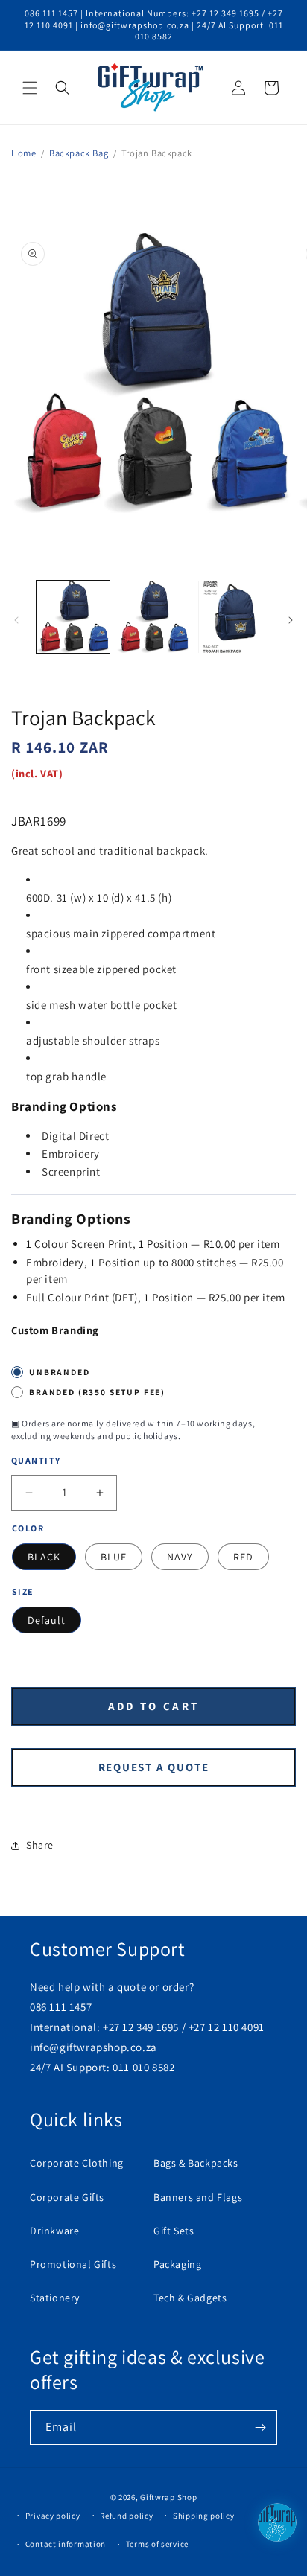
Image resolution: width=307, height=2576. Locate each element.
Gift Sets (174, 2231)
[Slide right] (291, 620)
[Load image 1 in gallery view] (73, 617)
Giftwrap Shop (168, 2497)
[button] (30, 88)
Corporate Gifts (67, 2197)
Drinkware (54, 2231)
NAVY (180, 1557)
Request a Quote (154, 1767)
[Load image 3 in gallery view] (233, 617)
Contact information (66, 2544)
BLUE (114, 1557)
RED (243, 1557)
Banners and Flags (198, 2197)
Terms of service (157, 2544)
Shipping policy (204, 2516)
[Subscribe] (260, 2427)
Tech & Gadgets (190, 2298)
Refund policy (126, 2516)
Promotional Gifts (73, 2264)
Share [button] (40, 1845)
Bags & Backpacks (196, 2163)
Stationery (55, 2298)
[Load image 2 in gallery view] (153, 617)
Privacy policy (53, 2516)
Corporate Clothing (77, 2163)
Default (47, 1620)
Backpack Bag (79, 153)
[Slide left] (16, 620)
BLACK (44, 1557)
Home (23, 153)
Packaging (177, 2264)
